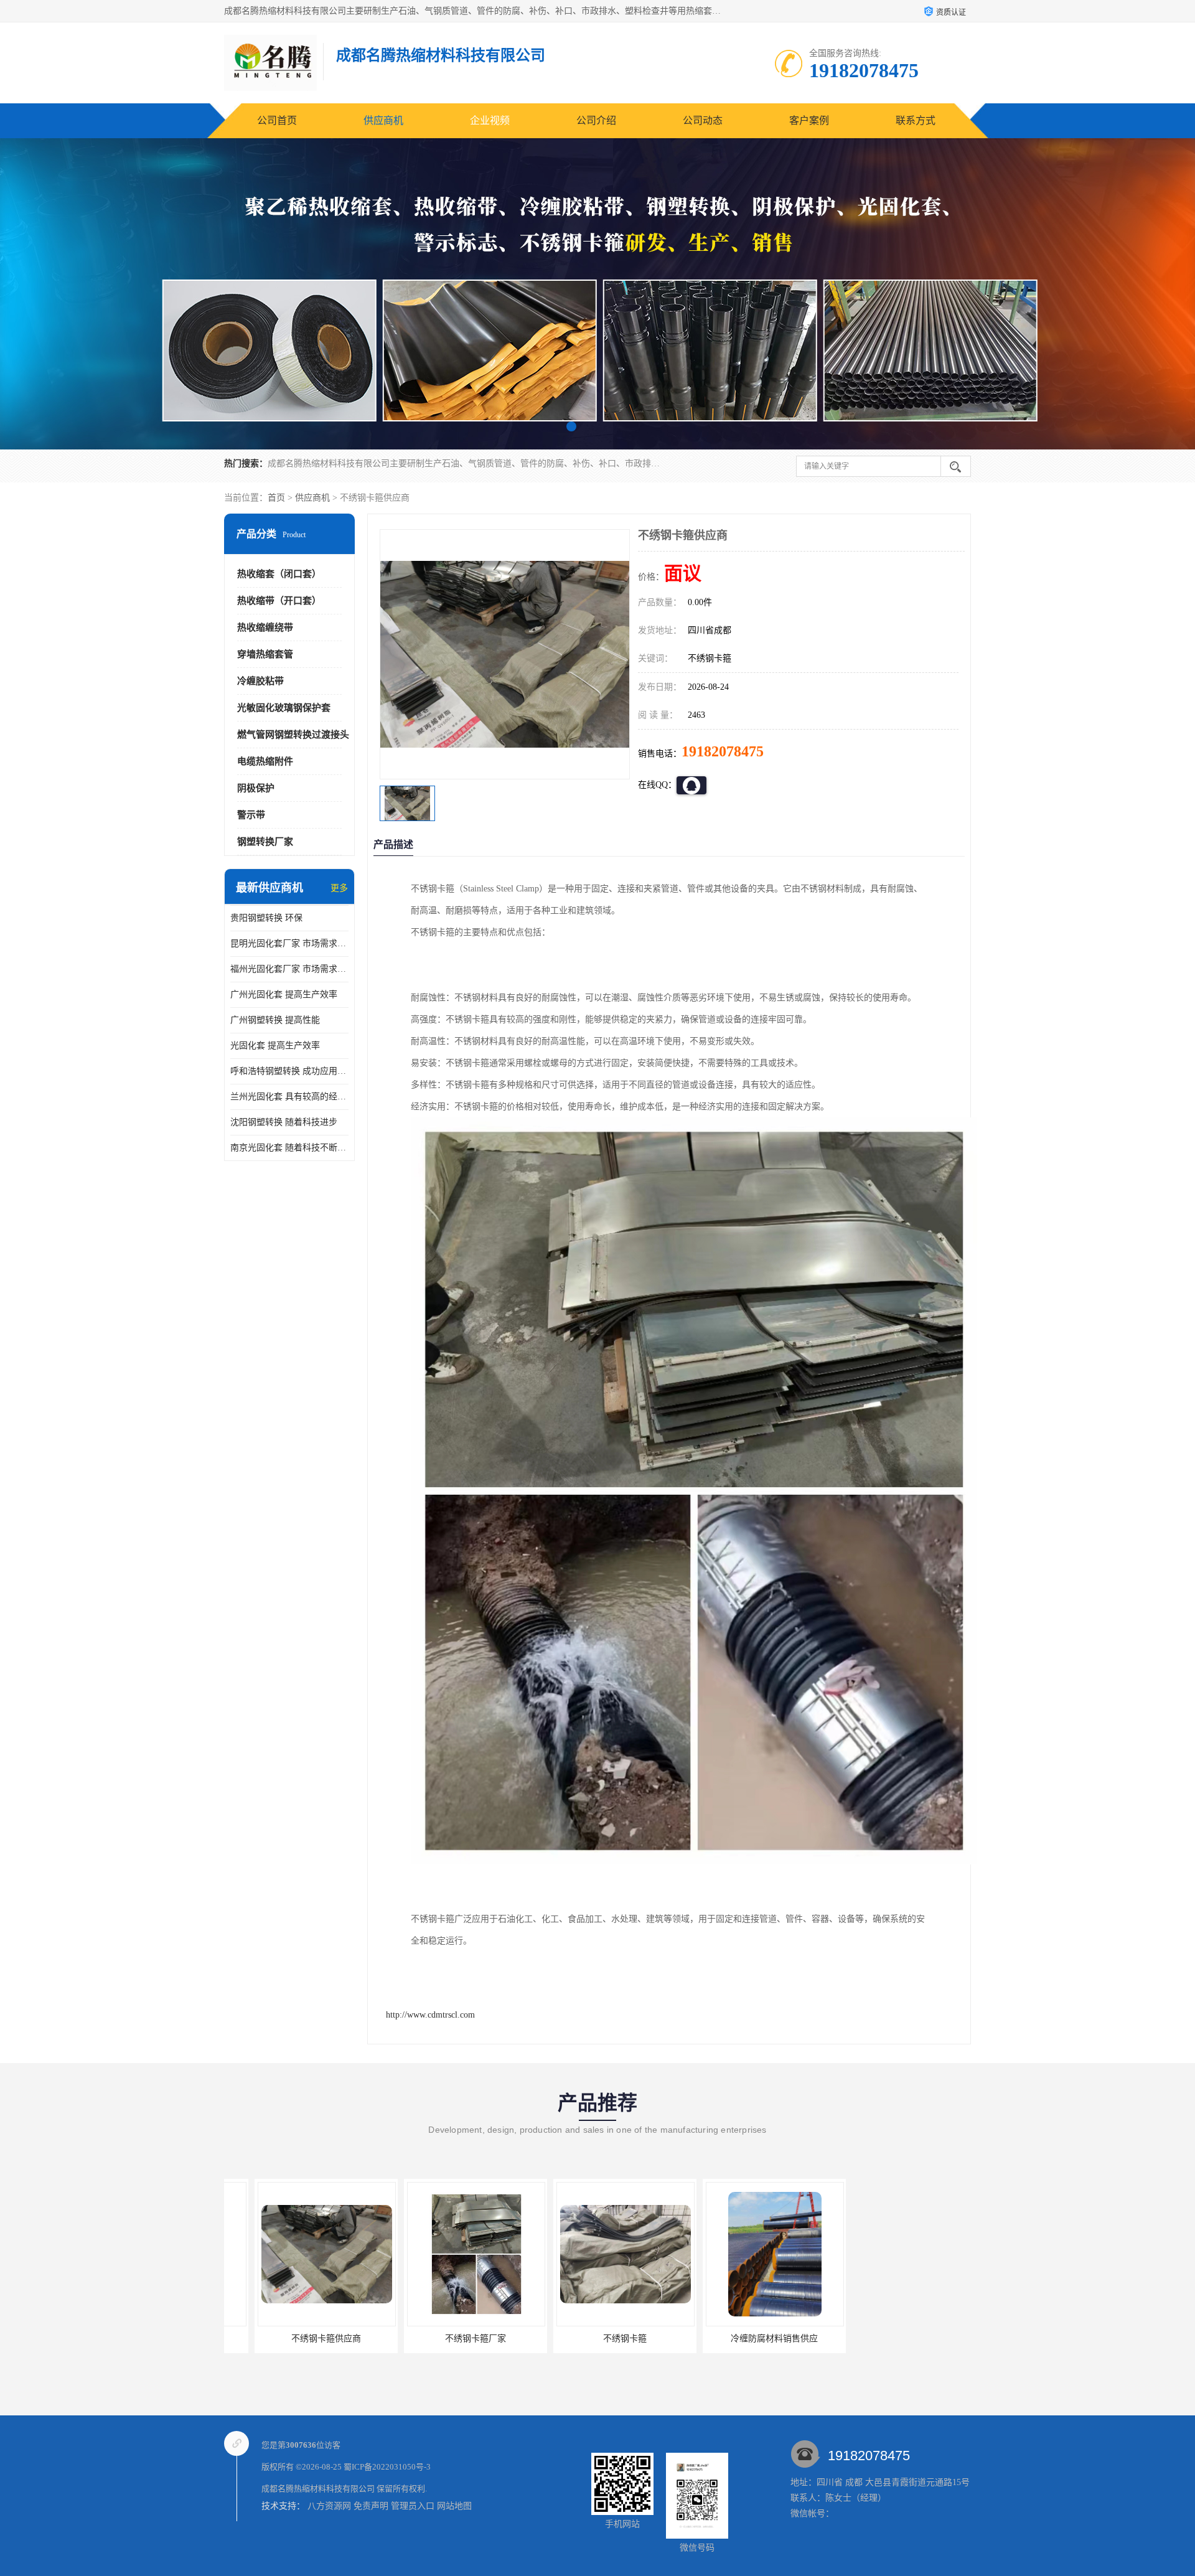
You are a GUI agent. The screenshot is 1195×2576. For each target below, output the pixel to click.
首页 (276, 498)
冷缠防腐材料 (893, 2339)
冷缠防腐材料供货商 (744, 2339)
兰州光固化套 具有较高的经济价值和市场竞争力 (289, 1097)
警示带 (251, 815)
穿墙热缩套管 (265, 654)
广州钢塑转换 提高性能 (275, 1020)
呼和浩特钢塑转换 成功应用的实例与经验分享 (289, 1071)
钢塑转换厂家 (265, 842)
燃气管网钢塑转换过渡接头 (293, 735)
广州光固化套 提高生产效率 (284, 994)
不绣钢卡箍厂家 (296, 2339)
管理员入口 (413, 2506)
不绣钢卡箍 (445, 2339)
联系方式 (916, 120)
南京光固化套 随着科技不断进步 (289, 1148)
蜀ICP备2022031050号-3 (387, 2467)
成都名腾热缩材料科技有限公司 (318, 2489)
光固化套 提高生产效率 (275, 1046)
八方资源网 (329, 2506)
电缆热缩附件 (265, 761)
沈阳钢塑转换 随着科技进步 (284, 1122)
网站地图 (454, 2506)
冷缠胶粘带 (260, 681)
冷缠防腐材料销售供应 (594, 2339)
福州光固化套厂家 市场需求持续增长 (289, 969)
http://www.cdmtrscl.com (430, 2015)
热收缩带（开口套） (279, 601)
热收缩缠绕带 (265, 628)
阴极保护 (256, 788)
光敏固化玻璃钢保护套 (284, 708)
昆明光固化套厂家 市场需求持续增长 (289, 943)
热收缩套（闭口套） (279, 574)
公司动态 (703, 120)
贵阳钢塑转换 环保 (266, 918)
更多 (339, 888)
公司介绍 (596, 120)
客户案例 (809, 120)
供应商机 (383, 120)
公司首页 (277, 120)
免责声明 (371, 2506)
